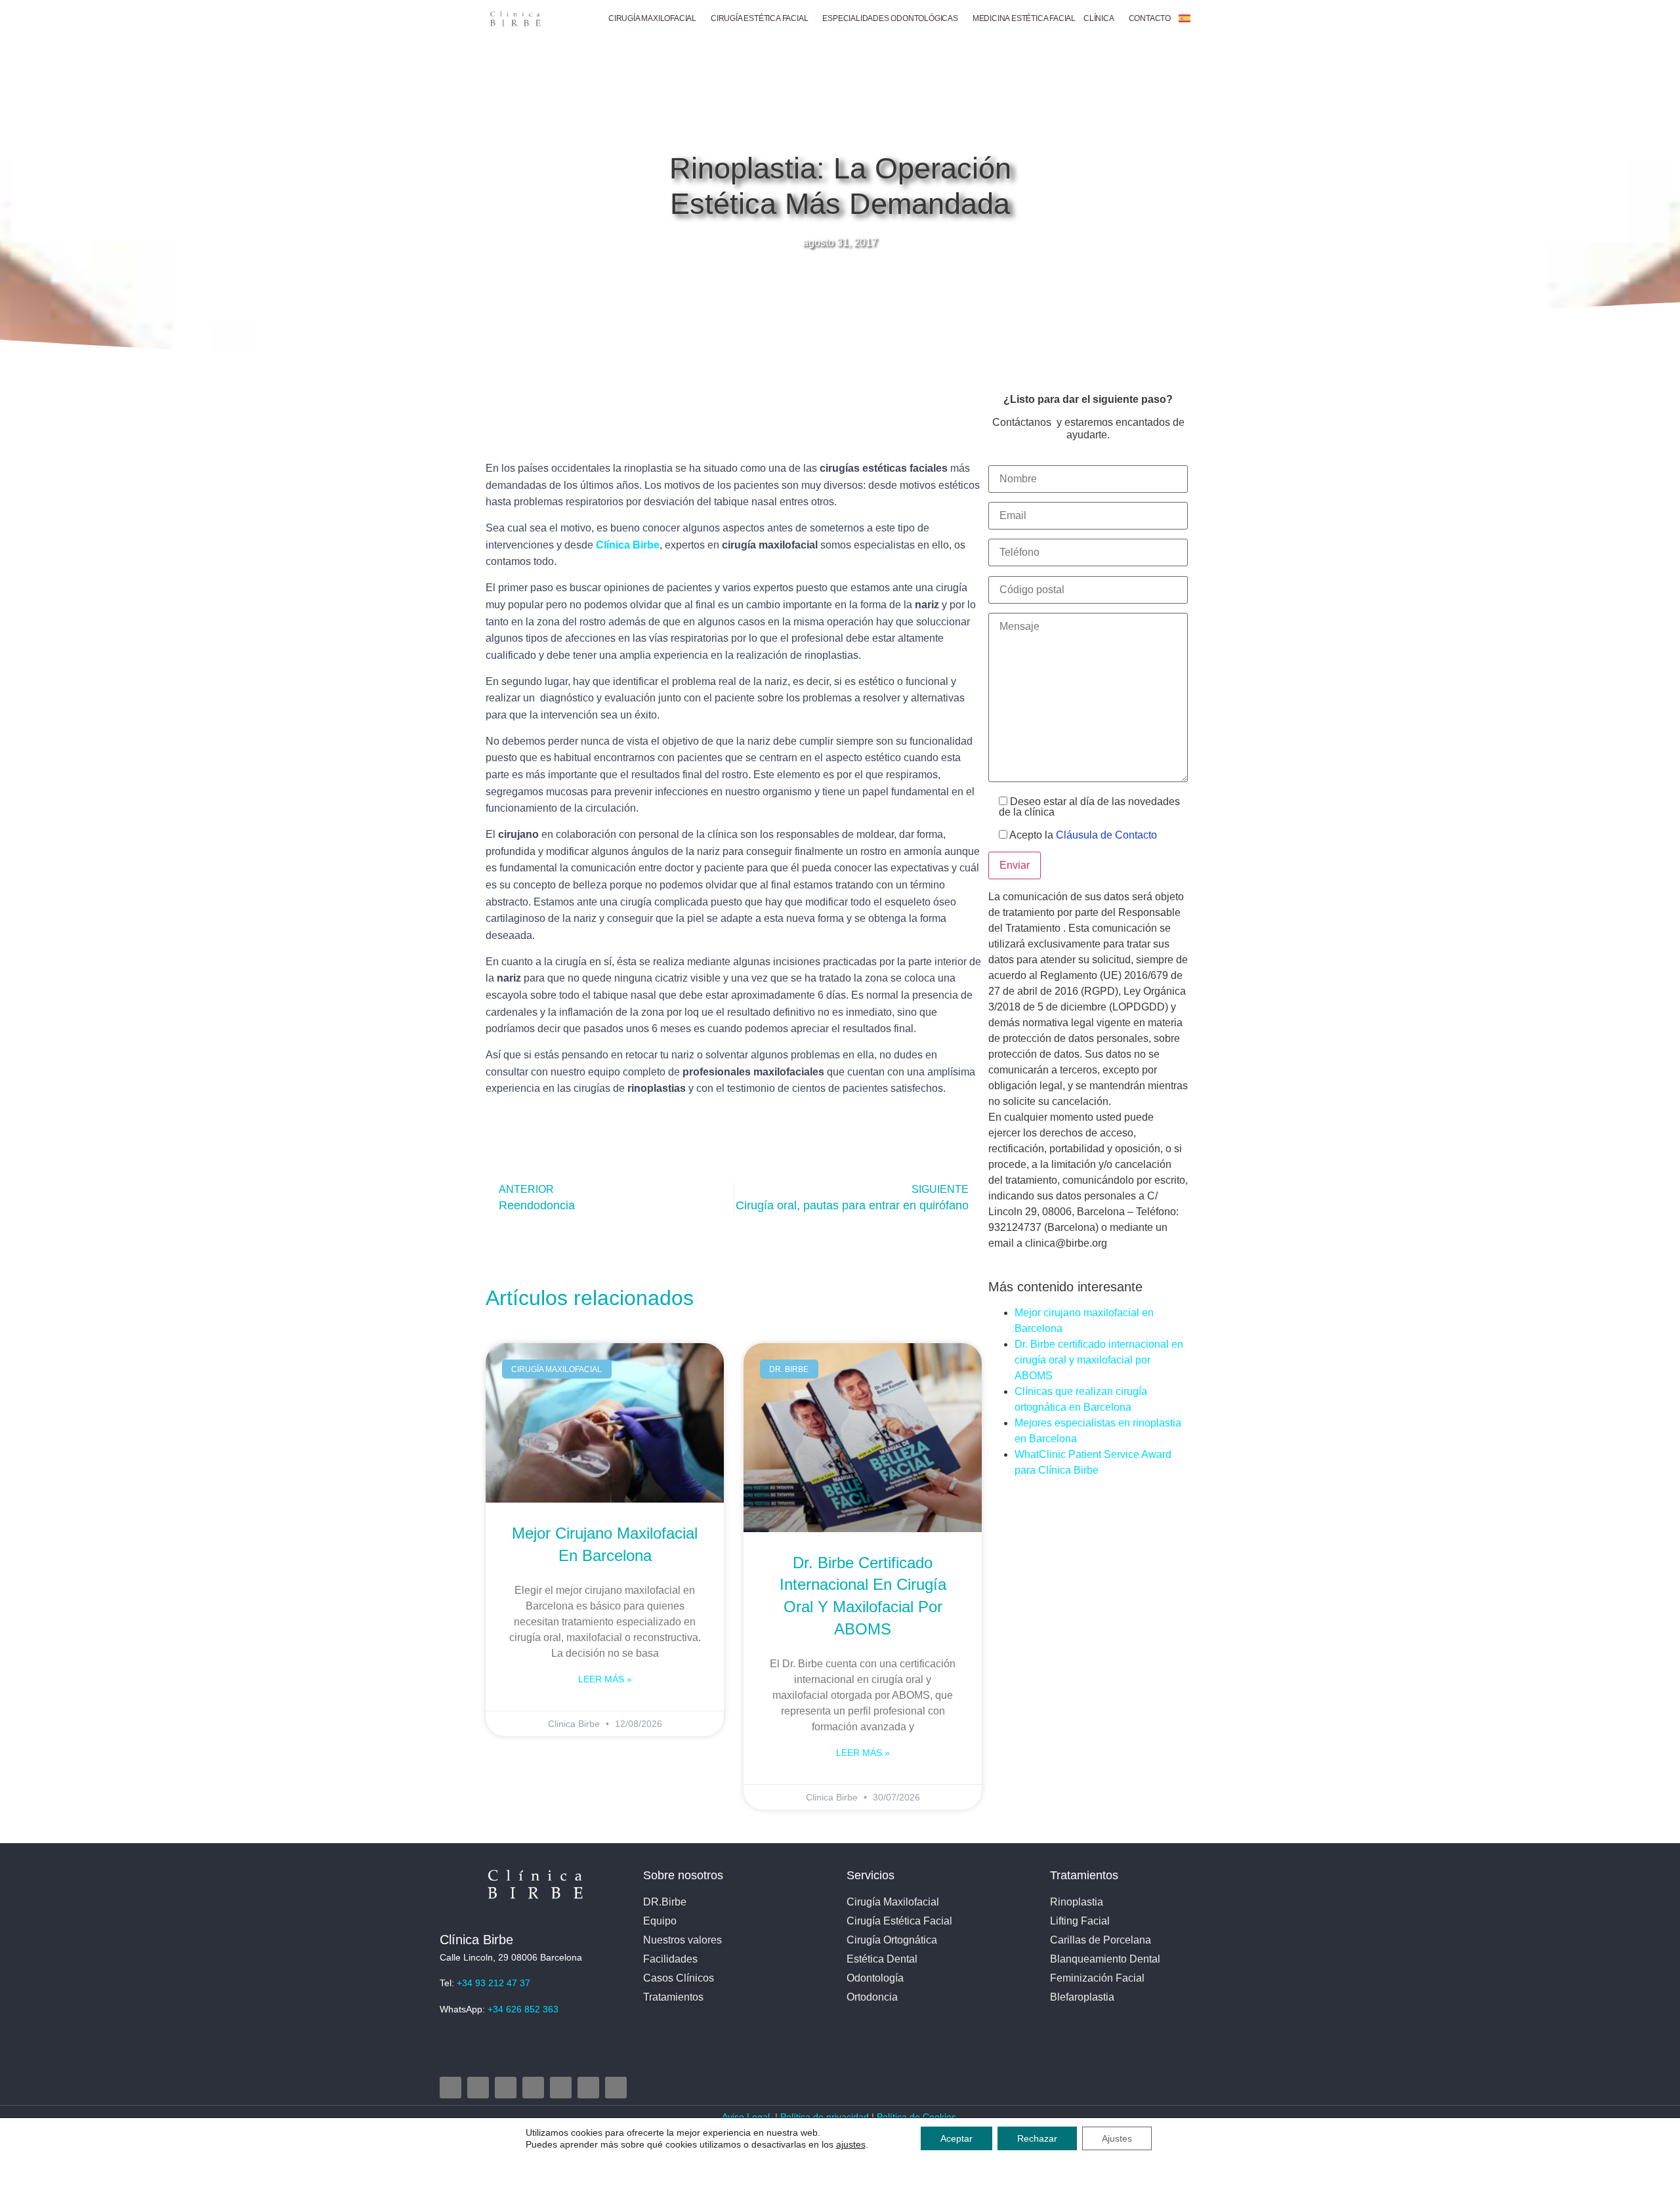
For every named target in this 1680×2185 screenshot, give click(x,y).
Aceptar (956, 2138)
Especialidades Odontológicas (890, 18)
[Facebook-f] (478, 2088)
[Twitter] (506, 2088)
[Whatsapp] (616, 2088)
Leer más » (605, 1679)
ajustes (851, 2144)
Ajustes (1117, 2138)
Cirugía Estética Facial (759, 18)
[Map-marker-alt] (561, 2088)
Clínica (1099, 18)
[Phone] (588, 2088)
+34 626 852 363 (523, 2009)
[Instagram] (451, 2088)
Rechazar (1037, 2138)
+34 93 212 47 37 (493, 1983)
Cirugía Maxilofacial (652, 18)
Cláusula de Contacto (1106, 835)
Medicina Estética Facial (1024, 18)
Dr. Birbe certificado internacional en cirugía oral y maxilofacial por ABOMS (1099, 1360)
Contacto (1150, 18)
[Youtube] (533, 2088)
